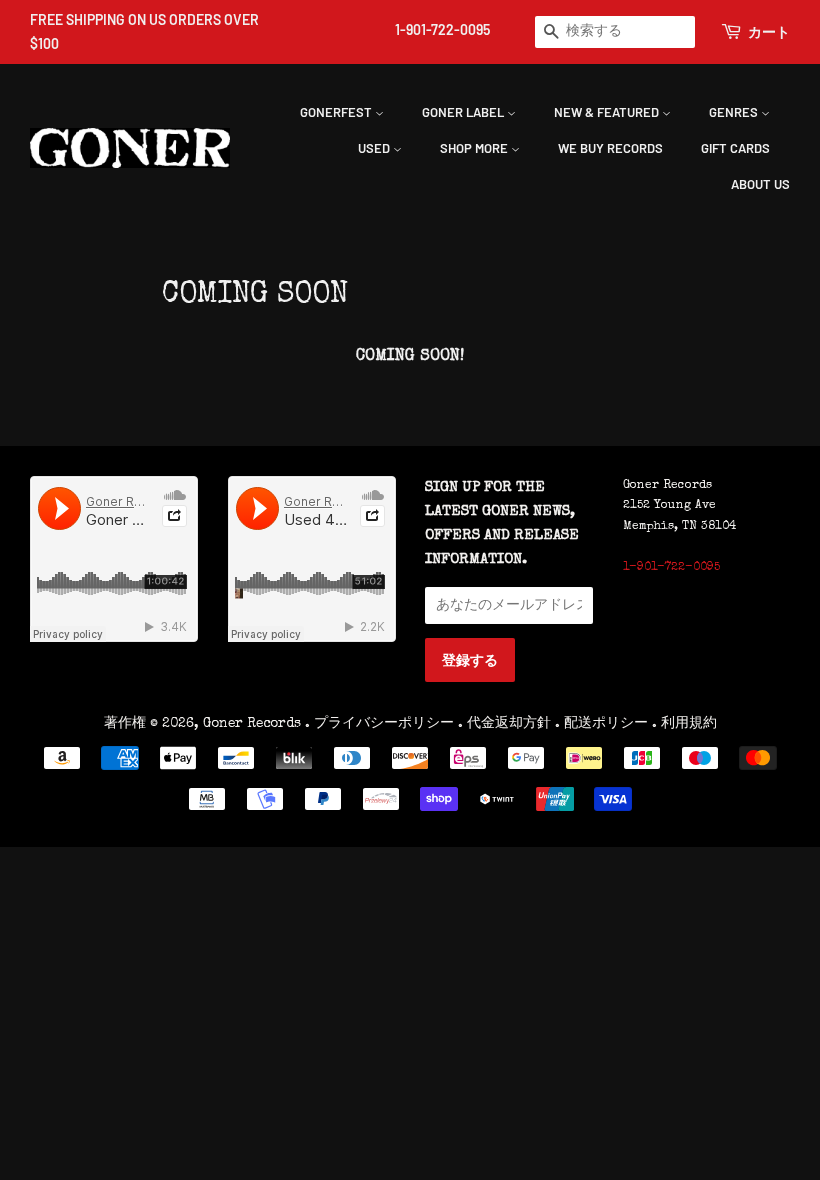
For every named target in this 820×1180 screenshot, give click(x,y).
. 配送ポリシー (601, 724)
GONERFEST (337, 112)
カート (769, 31)
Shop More (475, 148)
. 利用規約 (684, 724)
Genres (735, 112)
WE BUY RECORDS (610, 148)
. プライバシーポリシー (379, 724)
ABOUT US (760, 184)
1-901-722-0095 (442, 29)
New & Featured (608, 112)
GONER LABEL (464, 112)
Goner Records (254, 724)
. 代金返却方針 (504, 724)
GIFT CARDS (735, 148)
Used (375, 148)
